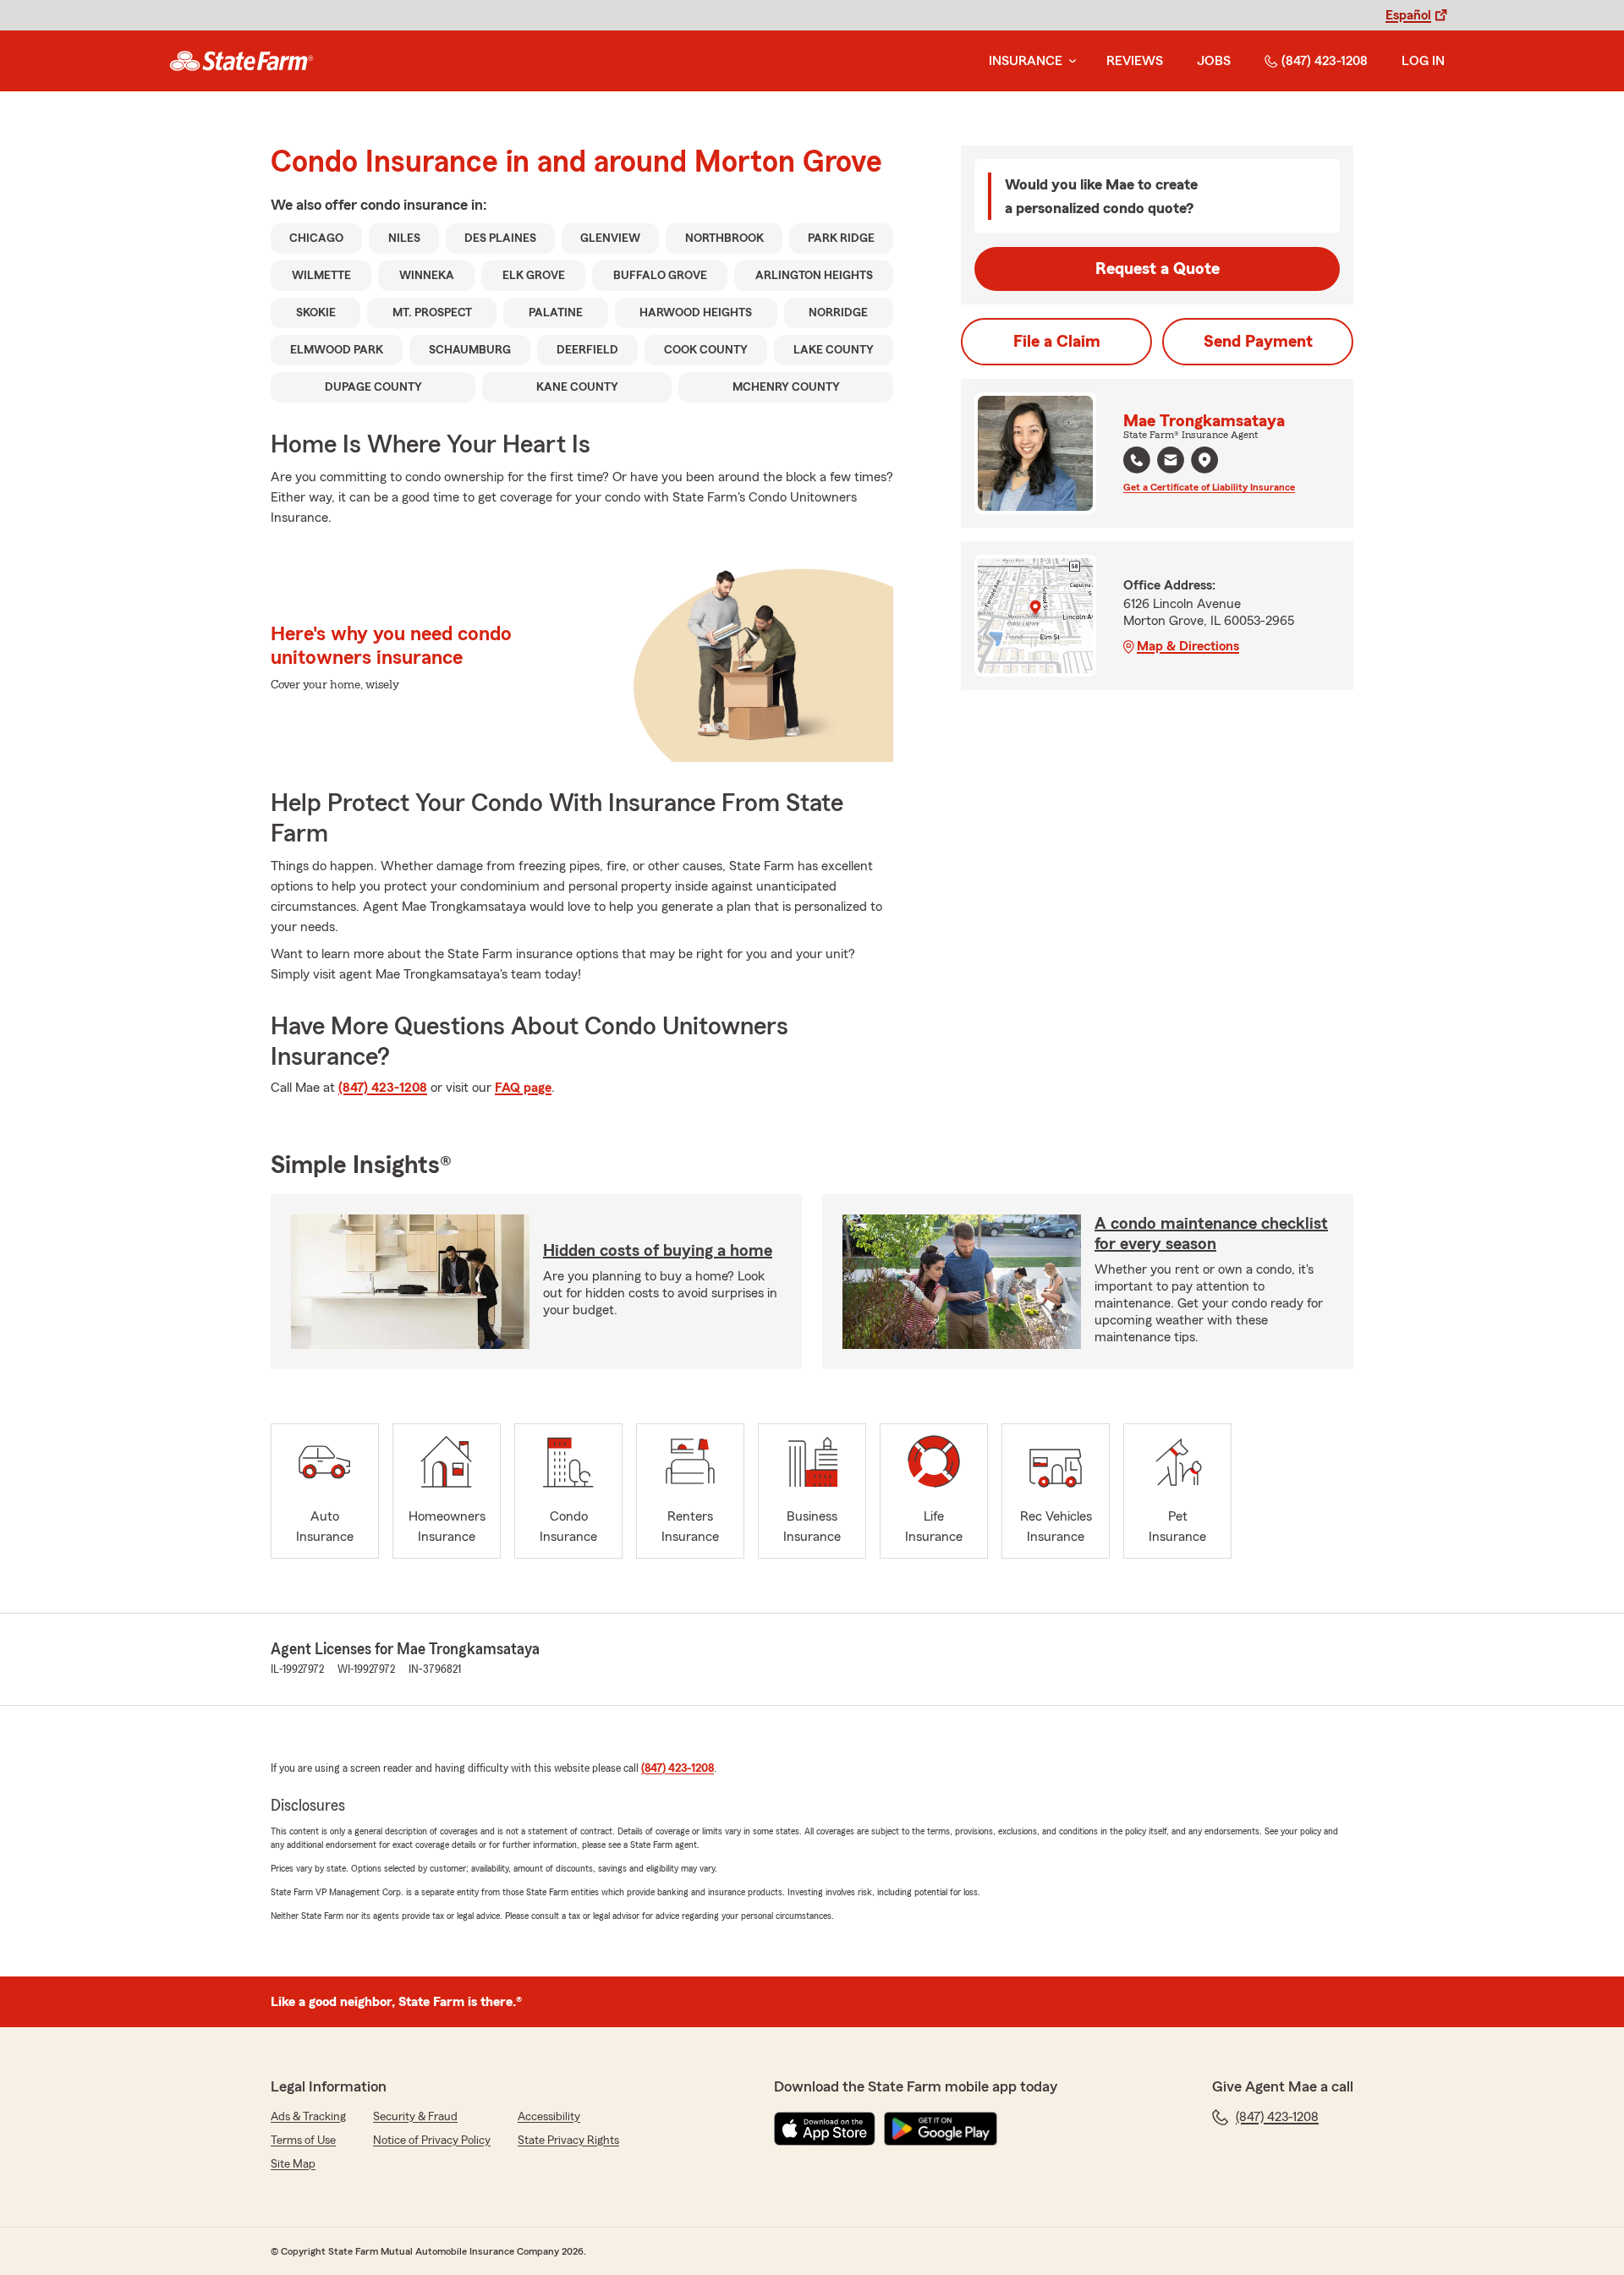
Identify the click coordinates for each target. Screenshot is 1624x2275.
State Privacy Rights (568, 2141)
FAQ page (523, 1088)
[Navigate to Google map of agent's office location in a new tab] (1204, 460)
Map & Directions (1188, 646)
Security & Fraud (415, 2117)
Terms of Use (303, 2141)
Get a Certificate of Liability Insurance (1209, 487)
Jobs (1214, 61)
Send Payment (1258, 342)
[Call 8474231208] (1137, 460)
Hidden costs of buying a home (658, 1251)
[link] (241, 61)
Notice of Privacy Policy (432, 2141)
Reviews (1135, 61)
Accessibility (549, 2117)
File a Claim (1057, 342)
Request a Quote (1158, 269)
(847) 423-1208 (1325, 61)
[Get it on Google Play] (941, 2129)
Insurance (1026, 61)
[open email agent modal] (1171, 462)
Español (1408, 15)
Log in (1423, 61)
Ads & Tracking (308, 2117)
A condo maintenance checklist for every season (1211, 1234)
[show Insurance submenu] (1069, 61)
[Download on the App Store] (825, 2129)
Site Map (293, 2164)
